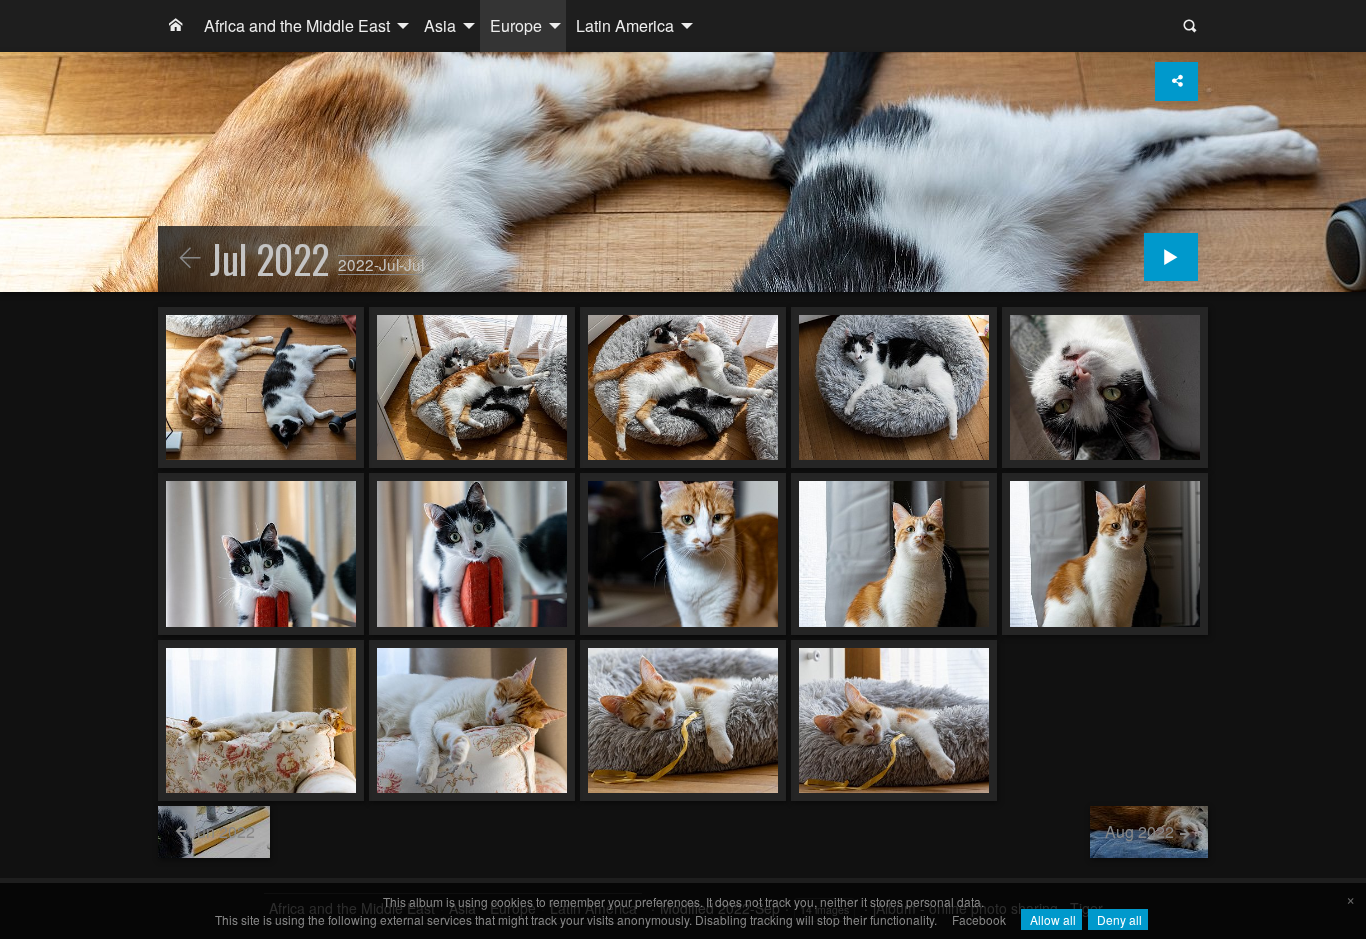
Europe (516, 25)
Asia (440, 25)
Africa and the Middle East (297, 25)
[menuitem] (176, 26)
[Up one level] (190, 259)
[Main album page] (176, 26)
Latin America (625, 25)
